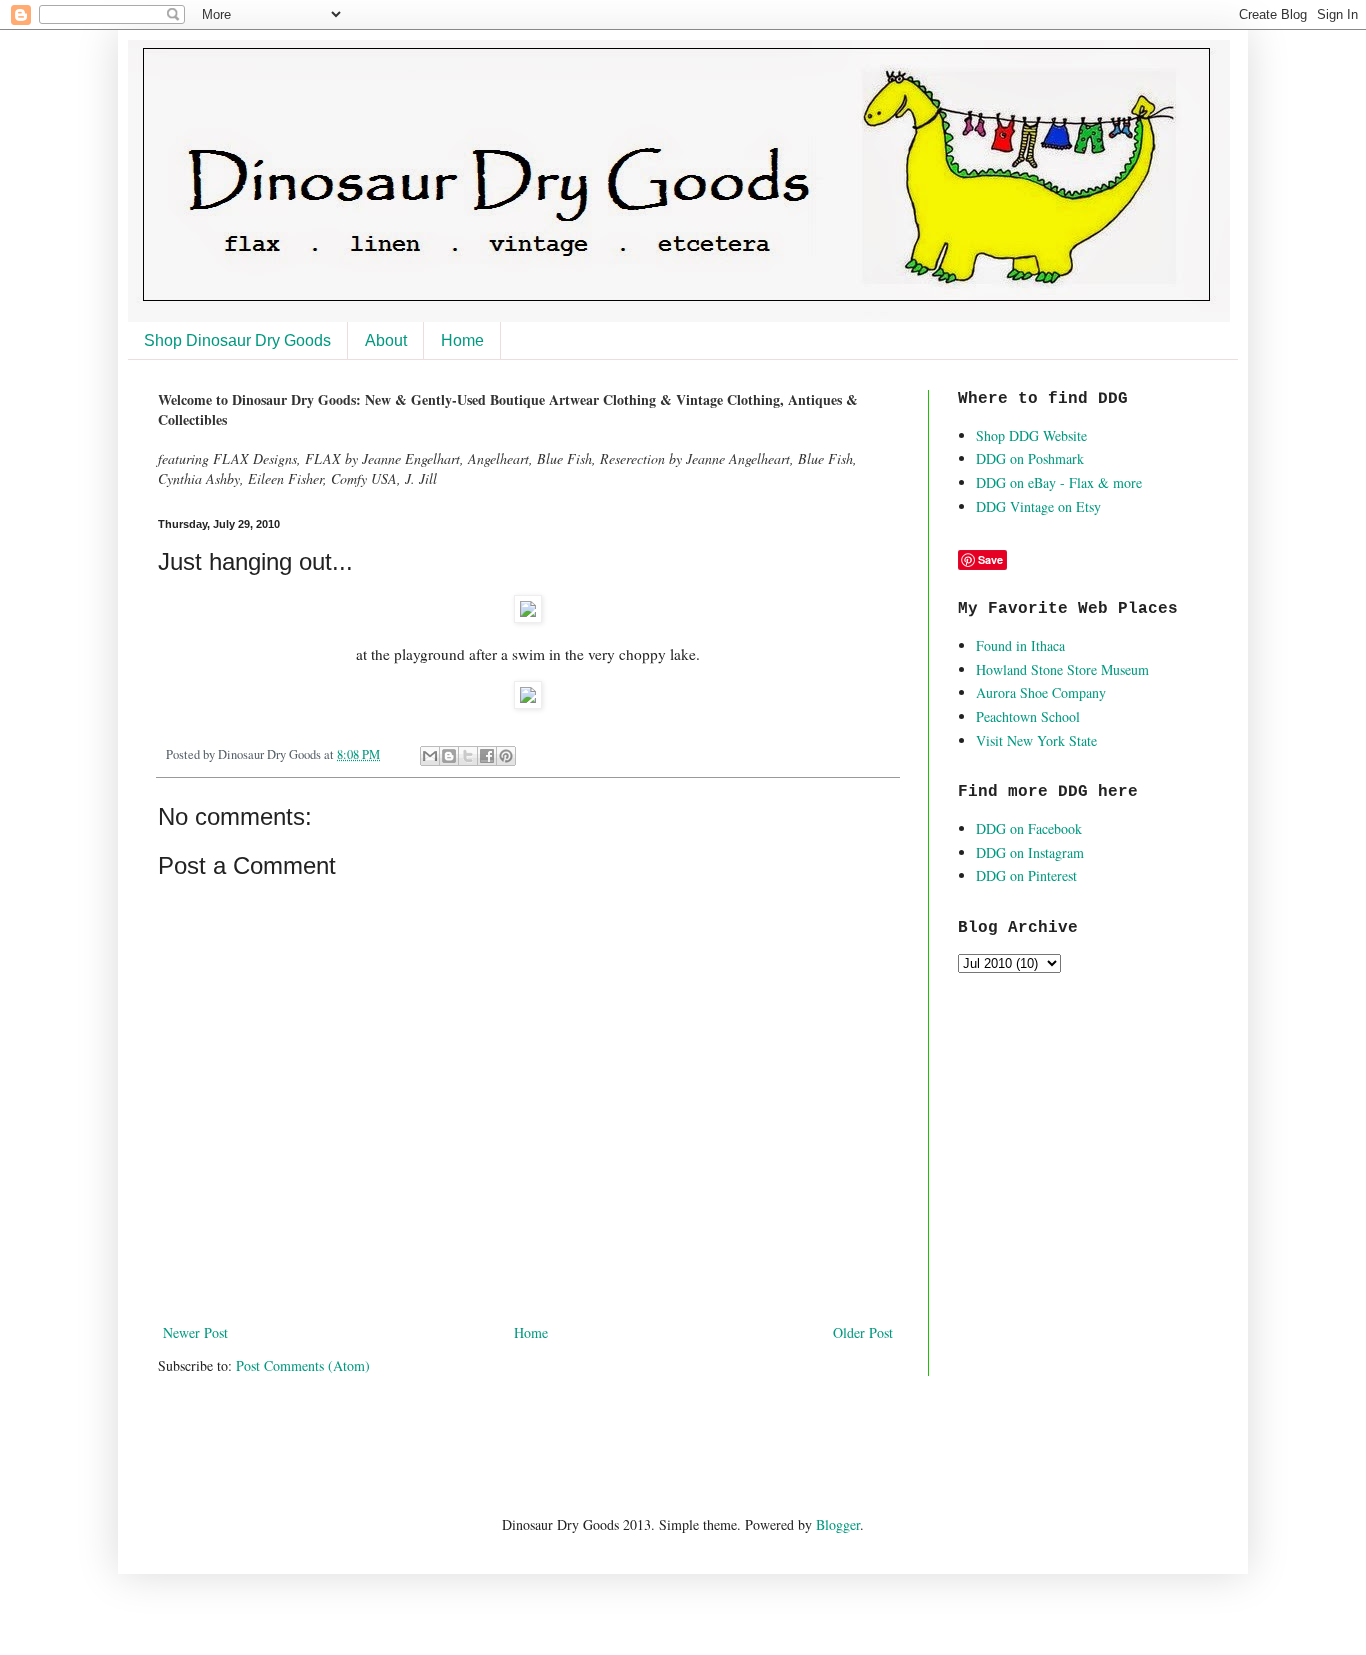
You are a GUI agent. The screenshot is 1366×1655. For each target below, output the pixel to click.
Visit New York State (1036, 740)
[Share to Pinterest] (506, 756)
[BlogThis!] (449, 756)
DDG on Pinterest (1026, 875)
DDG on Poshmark (1030, 458)
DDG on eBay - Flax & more (1059, 482)
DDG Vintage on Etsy (1038, 506)
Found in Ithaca (1020, 645)
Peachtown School (1028, 716)
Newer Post (195, 1332)
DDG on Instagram (1030, 852)
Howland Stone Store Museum (1062, 669)
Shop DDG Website (1031, 435)
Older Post (863, 1332)
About (386, 340)
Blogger (838, 1524)
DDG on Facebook (1029, 828)
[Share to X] (468, 756)
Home (462, 340)
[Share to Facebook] (487, 756)
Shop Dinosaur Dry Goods (237, 340)
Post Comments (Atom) (303, 1365)
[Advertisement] (392, 1443)
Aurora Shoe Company (1041, 692)
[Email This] (430, 756)
